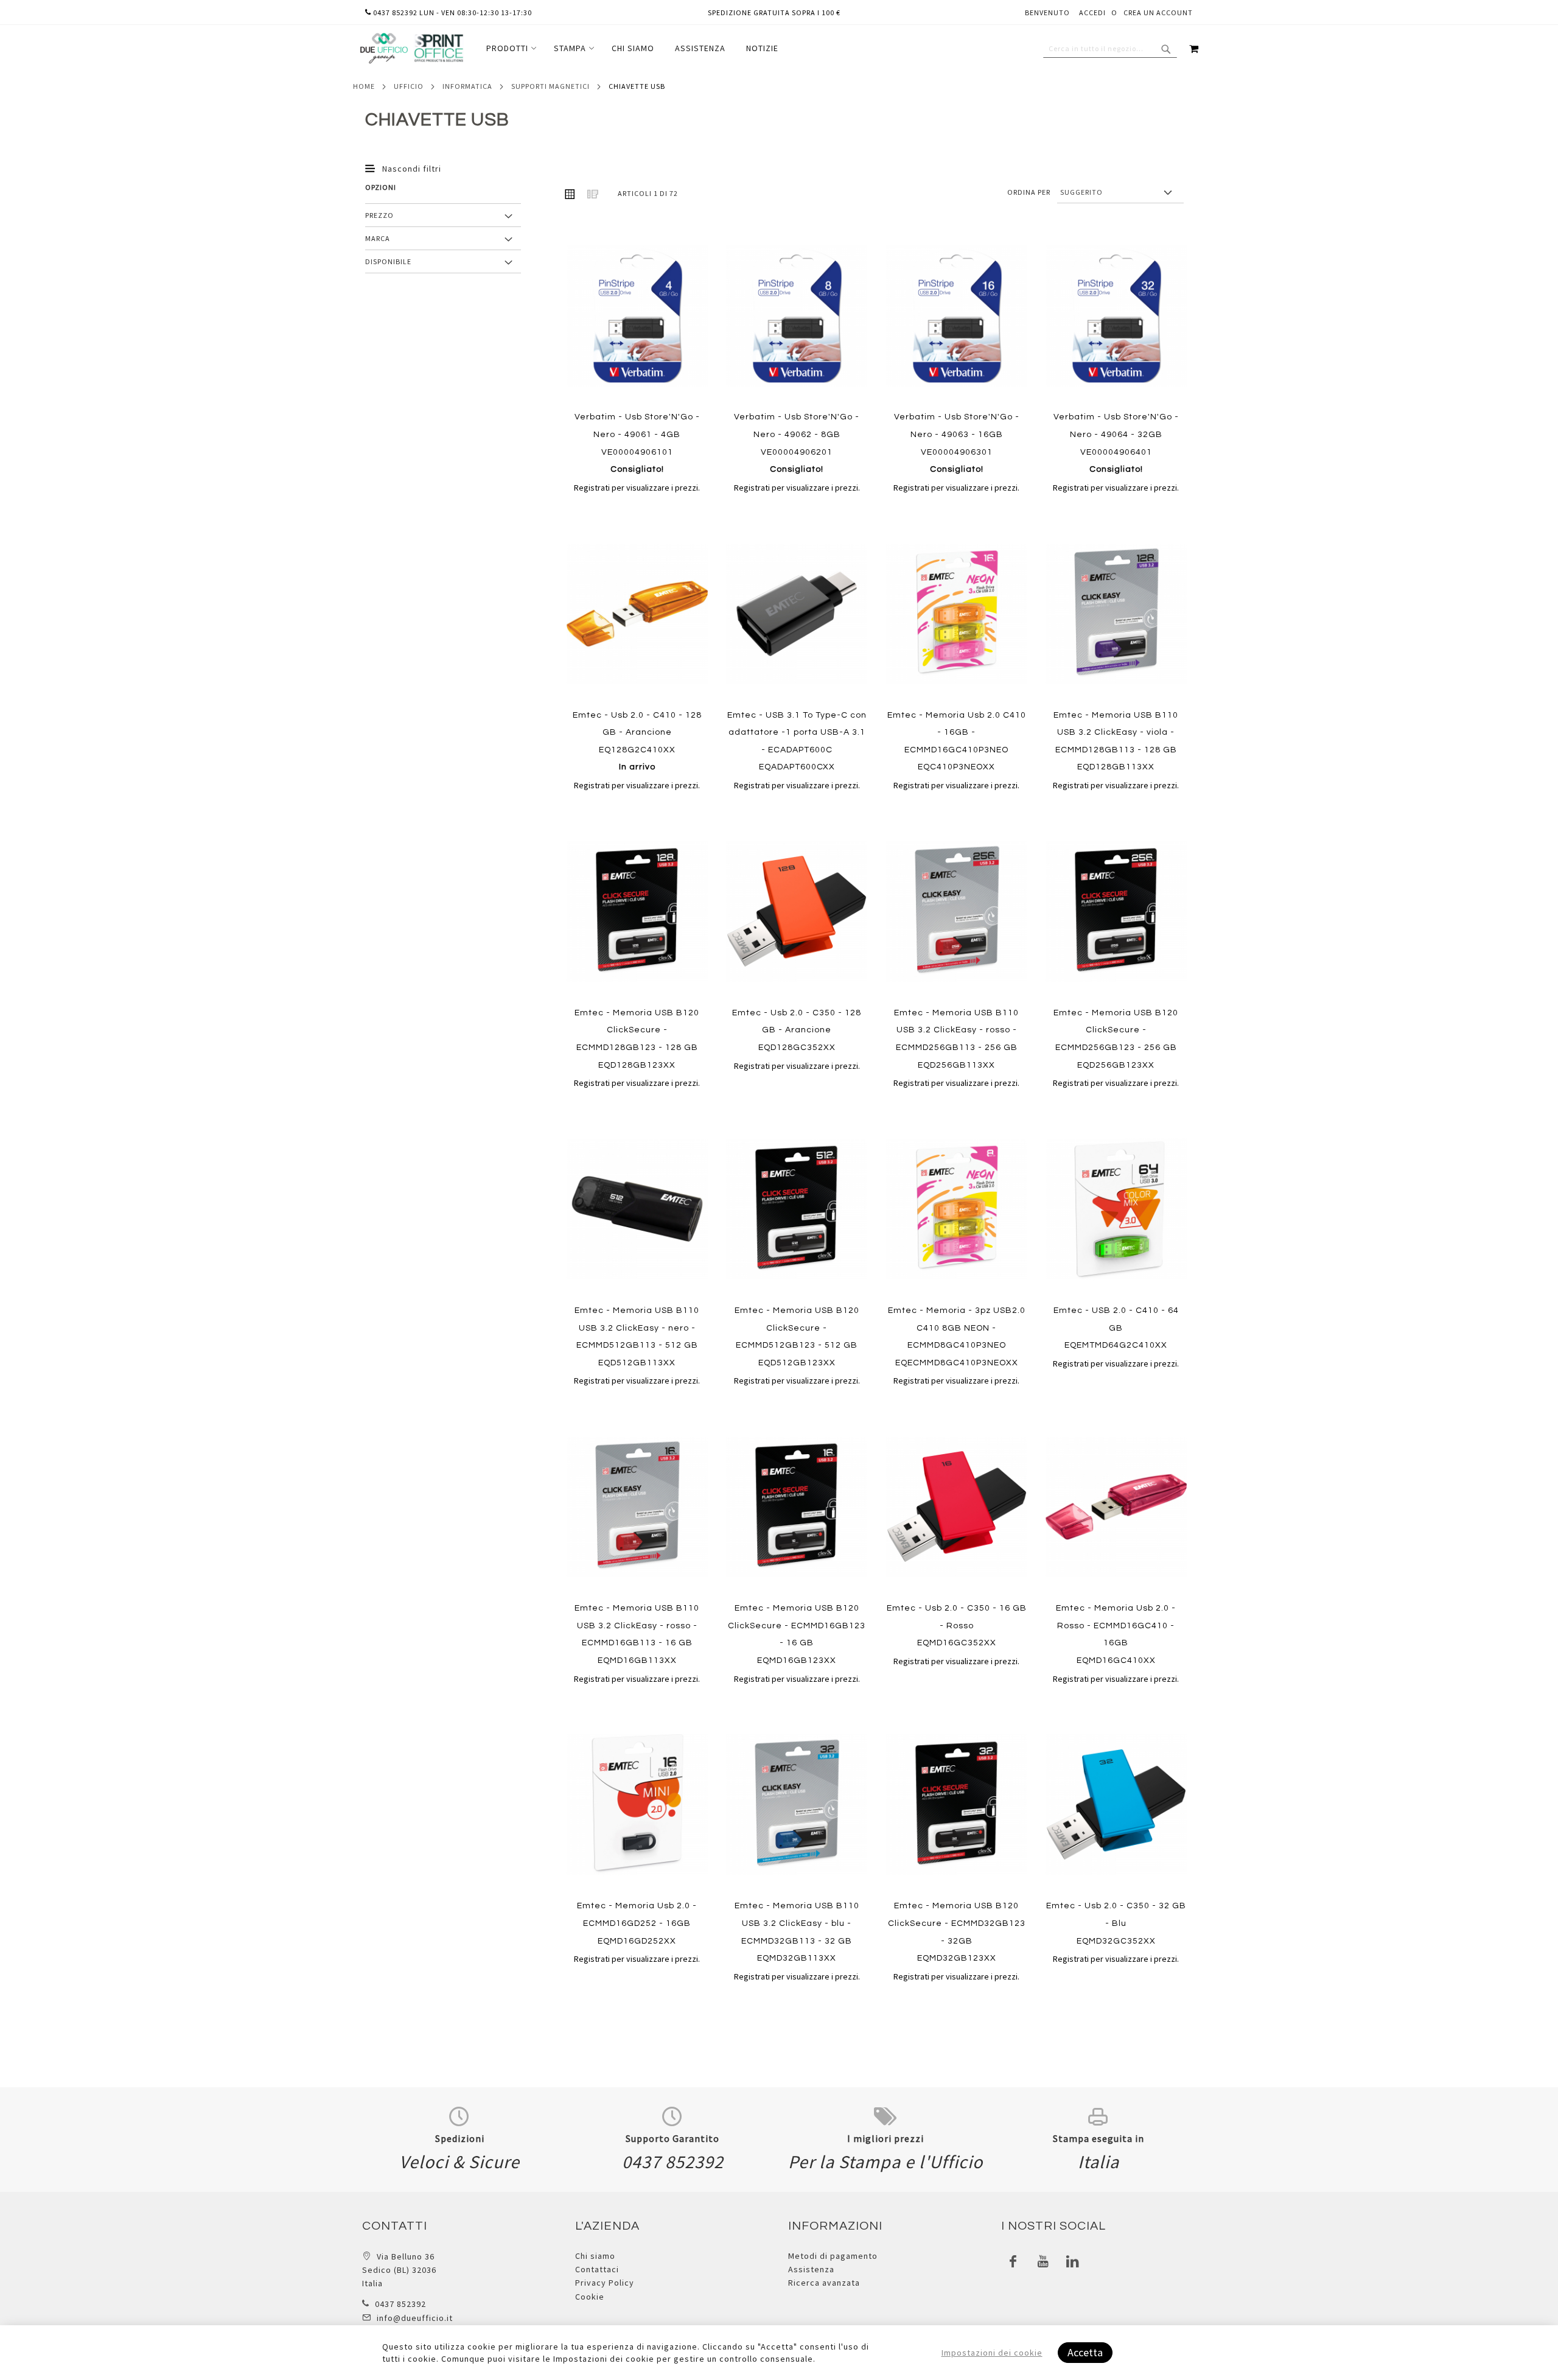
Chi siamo (595, 2256)
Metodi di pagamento (833, 2256)
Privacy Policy (605, 2283)
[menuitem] (510, 48)
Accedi (1092, 12)
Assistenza (811, 2269)
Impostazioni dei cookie (992, 2353)
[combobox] (1110, 49)
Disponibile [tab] (388, 261)
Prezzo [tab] (379, 215)
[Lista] (593, 194)
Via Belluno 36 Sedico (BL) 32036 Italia (399, 2270)
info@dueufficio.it (415, 2318)
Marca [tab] (378, 238)
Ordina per (1029, 192)
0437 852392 (400, 2304)
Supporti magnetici (550, 86)
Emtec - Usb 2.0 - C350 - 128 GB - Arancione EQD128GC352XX (797, 1030)
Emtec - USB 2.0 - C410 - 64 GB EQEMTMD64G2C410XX (1116, 1328)
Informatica (467, 86)
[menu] (632, 48)
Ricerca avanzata (824, 2283)
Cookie (590, 2297)
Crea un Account (1158, 12)
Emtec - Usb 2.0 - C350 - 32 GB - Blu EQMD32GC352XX (1116, 1923)
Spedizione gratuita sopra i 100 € (774, 12)
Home (364, 86)
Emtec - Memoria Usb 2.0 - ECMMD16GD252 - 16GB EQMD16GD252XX (637, 1923)
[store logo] (411, 48)
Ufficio (409, 86)
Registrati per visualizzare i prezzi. (637, 488)
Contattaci (597, 2269)
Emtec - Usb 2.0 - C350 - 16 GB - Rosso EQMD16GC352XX (957, 1626)
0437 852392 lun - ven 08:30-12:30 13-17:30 (452, 12)
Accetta (1085, 2352)
